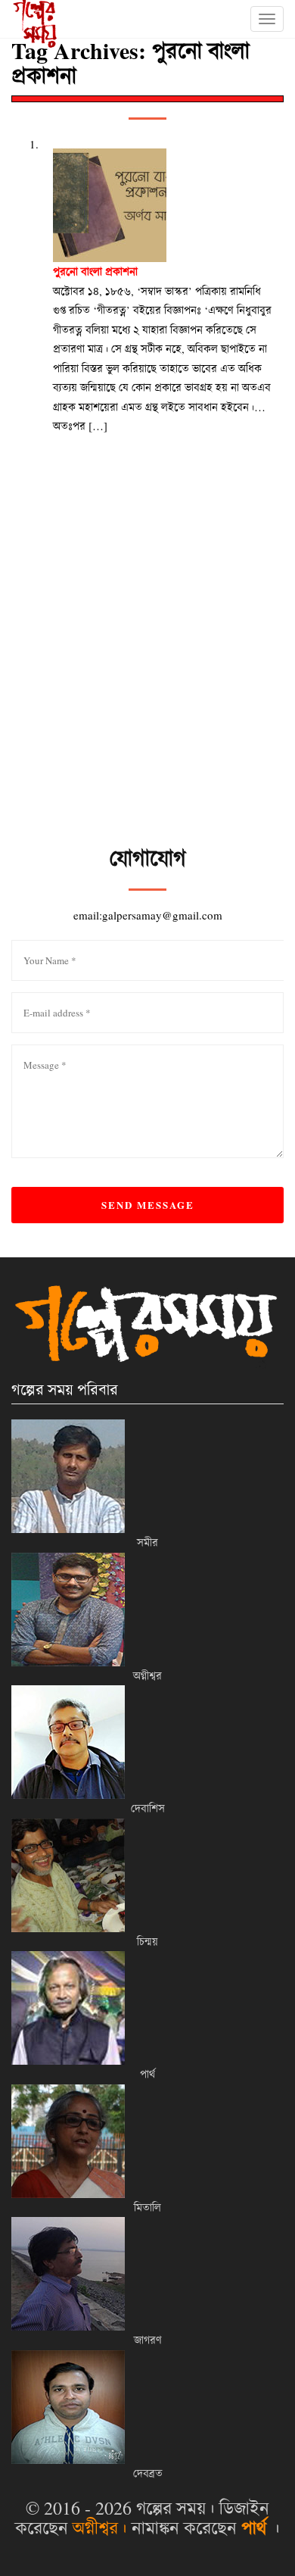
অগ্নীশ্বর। (100, 2528)
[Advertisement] (147, 688)
